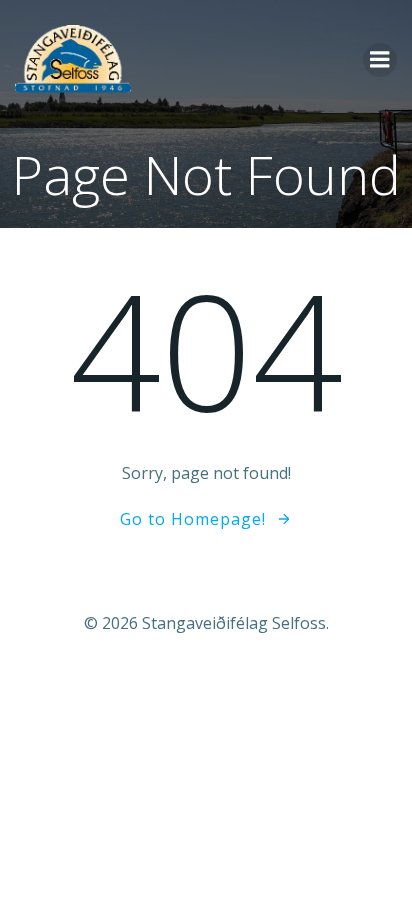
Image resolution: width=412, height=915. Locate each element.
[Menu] (380, 60)
